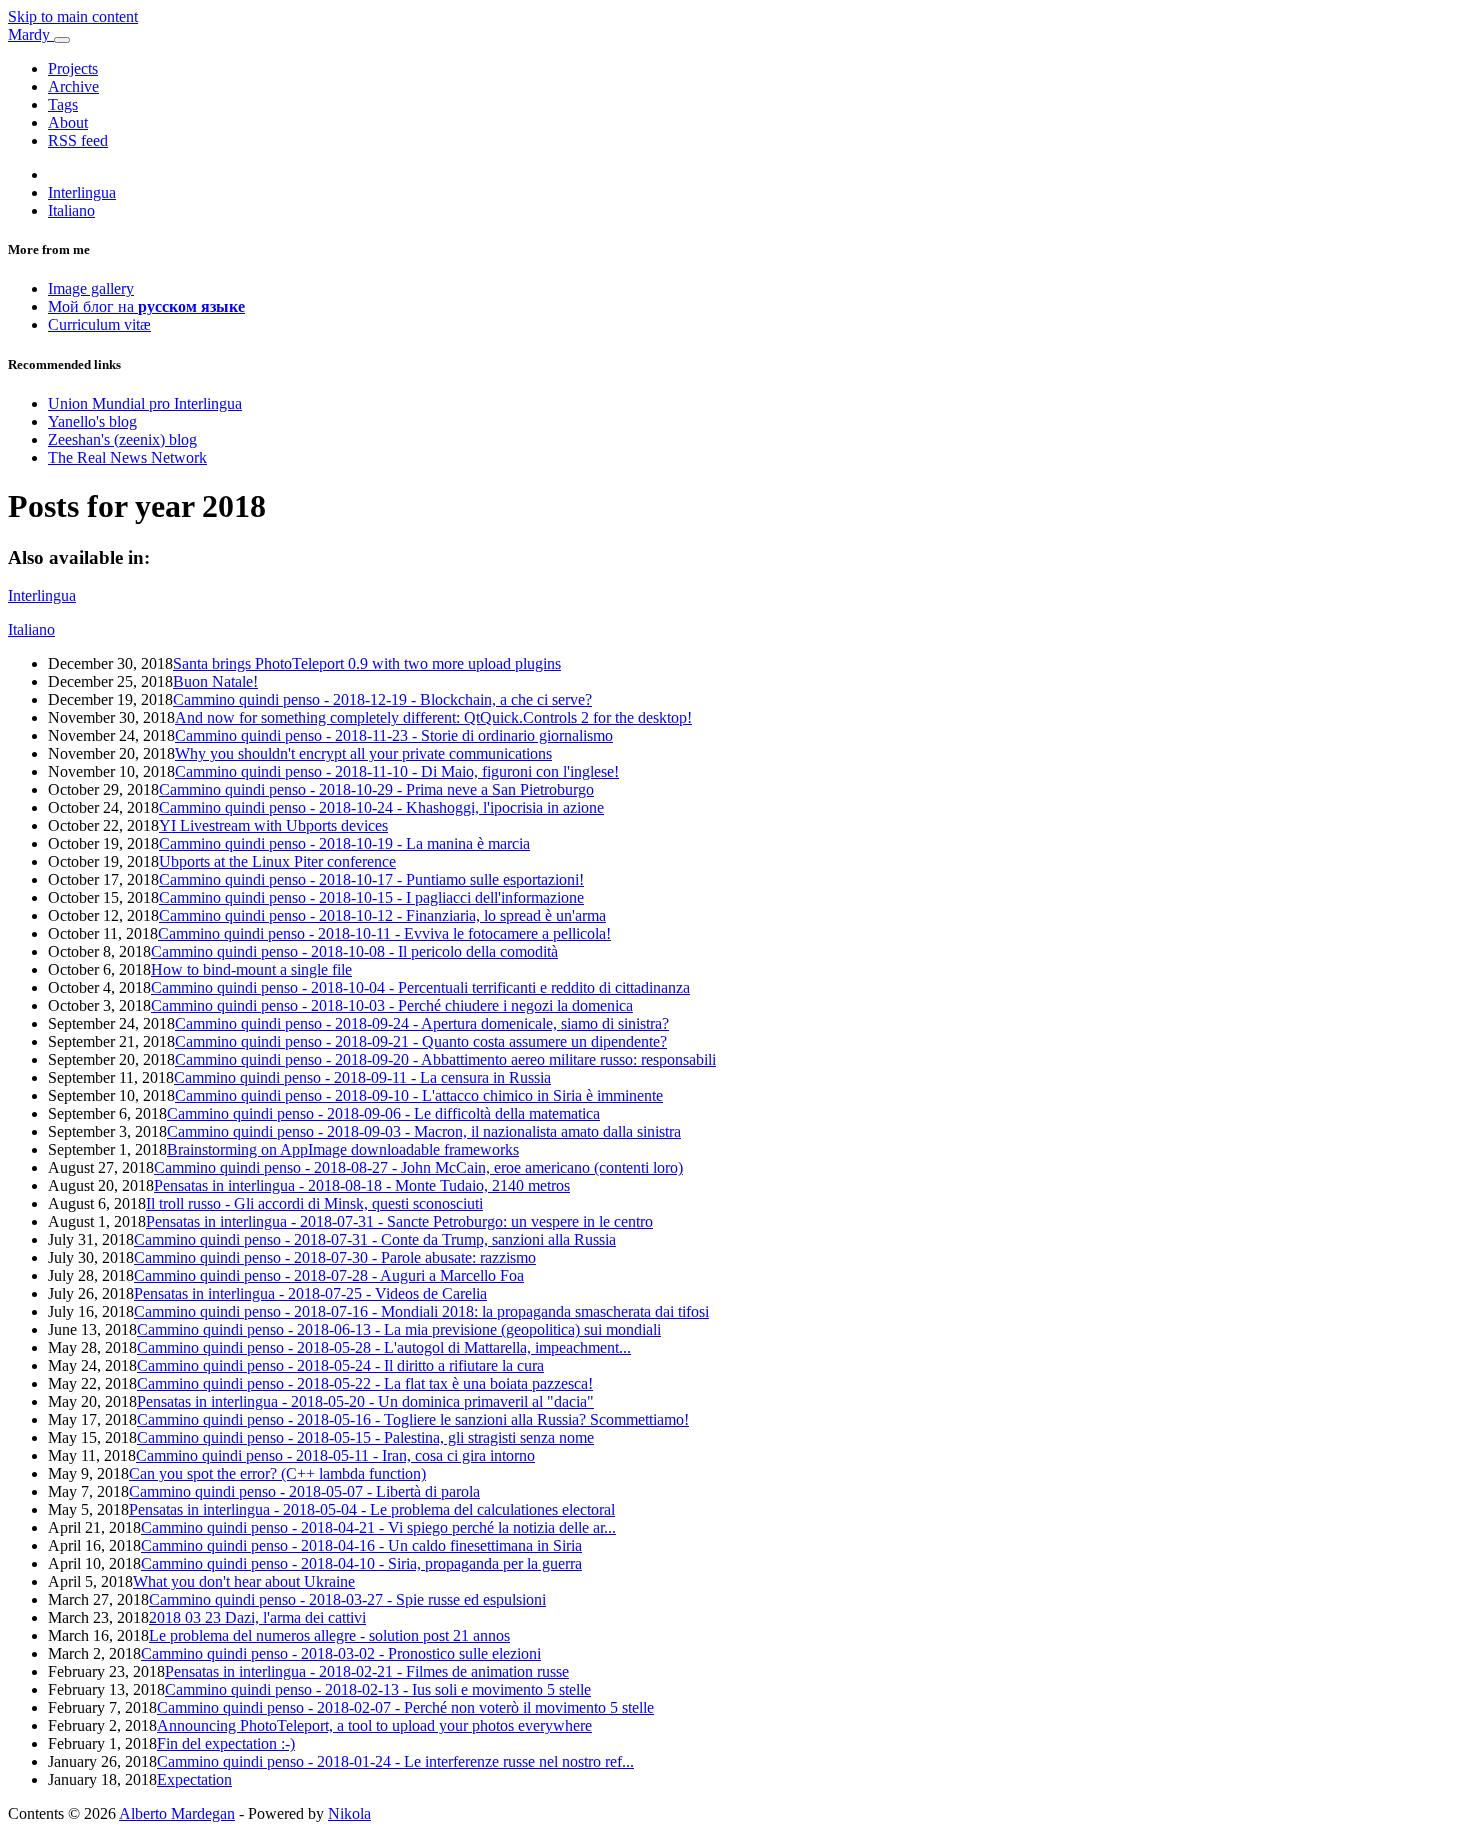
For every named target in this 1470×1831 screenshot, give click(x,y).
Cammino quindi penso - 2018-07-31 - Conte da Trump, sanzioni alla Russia (375, 1239)
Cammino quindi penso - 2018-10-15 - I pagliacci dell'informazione (371, 897)
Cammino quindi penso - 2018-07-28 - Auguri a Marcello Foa (329, 1275)
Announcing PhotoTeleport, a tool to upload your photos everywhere (374, 1725)
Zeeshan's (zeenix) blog (122, 439)
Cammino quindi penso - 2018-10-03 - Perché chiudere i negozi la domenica (392, 1005)
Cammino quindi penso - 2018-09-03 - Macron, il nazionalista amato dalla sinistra (424, 1131)
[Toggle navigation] (62, 40)
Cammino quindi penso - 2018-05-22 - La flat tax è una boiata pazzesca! (365, 1383)
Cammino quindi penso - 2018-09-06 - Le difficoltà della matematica (383, 1113)
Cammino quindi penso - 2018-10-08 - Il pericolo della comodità (354, 951)
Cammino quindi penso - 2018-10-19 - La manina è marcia (344, 843)
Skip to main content (73, 16)
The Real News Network (127, 457)
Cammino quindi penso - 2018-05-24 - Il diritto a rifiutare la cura (340, 1365)
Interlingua (82, 192)
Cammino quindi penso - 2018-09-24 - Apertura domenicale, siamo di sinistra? (422, 1023)
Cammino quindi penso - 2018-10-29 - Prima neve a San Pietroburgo (376, 789)
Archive (73, 86)
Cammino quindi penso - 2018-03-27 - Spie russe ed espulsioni (347, 1599)
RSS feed (78, 140)
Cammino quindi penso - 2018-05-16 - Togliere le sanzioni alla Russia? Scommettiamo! (413, 1419)
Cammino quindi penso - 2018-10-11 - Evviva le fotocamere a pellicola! (384, 933)
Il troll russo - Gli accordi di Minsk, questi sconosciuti (314, 1203)
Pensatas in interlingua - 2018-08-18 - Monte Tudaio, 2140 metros (362, 1185)
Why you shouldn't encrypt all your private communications (363, 753)
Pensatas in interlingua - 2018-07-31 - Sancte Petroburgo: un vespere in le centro (399, 1221)
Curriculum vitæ (99, 324)
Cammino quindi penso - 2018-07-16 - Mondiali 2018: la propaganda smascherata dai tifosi (421, 1311)
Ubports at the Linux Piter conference (277, 861)
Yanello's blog (92, 421)
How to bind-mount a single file (251, 969)
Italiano (71, 210)
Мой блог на (146, 306)
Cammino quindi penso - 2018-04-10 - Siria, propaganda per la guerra (361, 1563)
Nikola (349, 1813)
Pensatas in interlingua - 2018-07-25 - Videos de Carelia (310, 1293)
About (68, 122)
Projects (73, 68)
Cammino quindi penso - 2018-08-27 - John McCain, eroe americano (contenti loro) (418, 1167)
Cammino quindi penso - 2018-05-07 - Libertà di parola (304, 1491)
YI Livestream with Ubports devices (273, 825)
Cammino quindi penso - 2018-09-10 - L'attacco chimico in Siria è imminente (419, 1095)
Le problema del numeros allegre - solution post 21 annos (329, 1635)
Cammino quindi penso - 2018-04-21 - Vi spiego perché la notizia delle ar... (378, 1527)
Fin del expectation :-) (226, 1743)
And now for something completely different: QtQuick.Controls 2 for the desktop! (433, 717)
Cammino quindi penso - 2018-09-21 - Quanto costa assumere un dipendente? (421, 1041)
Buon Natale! (215, 681)
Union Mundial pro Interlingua (145, 403)
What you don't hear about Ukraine (244, 1581)
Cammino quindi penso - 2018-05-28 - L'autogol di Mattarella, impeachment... (384, 1347)
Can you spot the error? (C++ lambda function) (277, 1473)
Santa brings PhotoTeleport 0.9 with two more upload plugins (367, 663)
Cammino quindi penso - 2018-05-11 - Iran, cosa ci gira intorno (335, 1455)
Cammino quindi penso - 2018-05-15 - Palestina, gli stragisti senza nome (365, 1437)
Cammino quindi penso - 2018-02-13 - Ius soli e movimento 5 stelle (378, 1689)
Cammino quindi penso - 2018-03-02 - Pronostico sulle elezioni (341, 1653)
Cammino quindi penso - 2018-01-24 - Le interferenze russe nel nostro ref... (395, 1761)
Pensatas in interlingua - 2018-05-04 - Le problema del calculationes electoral (372, 1509)
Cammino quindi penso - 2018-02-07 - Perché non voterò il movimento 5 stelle (405, 1707)
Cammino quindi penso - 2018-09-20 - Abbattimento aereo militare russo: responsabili (445, 1059)
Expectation (194, 1779)
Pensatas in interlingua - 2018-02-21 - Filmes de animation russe (367, 1671)
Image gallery (91, 288)
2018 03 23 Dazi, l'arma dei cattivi (257, 1617)
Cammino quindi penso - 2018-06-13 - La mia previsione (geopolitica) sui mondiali (399, 1329)
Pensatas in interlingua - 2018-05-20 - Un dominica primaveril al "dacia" (365, 1401)
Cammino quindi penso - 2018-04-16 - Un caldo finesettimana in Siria (361, 1545)
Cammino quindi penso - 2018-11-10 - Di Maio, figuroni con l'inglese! (397, 771)
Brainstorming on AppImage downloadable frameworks (343, 1149)
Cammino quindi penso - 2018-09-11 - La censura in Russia (362, 1077)
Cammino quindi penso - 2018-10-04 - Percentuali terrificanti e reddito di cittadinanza (420, 987)
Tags (63, 104)
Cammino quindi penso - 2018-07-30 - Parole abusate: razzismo (335, 1257)
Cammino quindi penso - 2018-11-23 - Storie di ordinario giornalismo (394, 735)
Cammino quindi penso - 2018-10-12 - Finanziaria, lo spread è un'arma (382, 915)
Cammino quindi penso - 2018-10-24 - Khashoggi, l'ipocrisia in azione (381, 807)
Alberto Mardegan (177, 1813)
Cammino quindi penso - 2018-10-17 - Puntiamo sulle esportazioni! (371, 879)
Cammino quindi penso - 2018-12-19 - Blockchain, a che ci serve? (382, 699)
